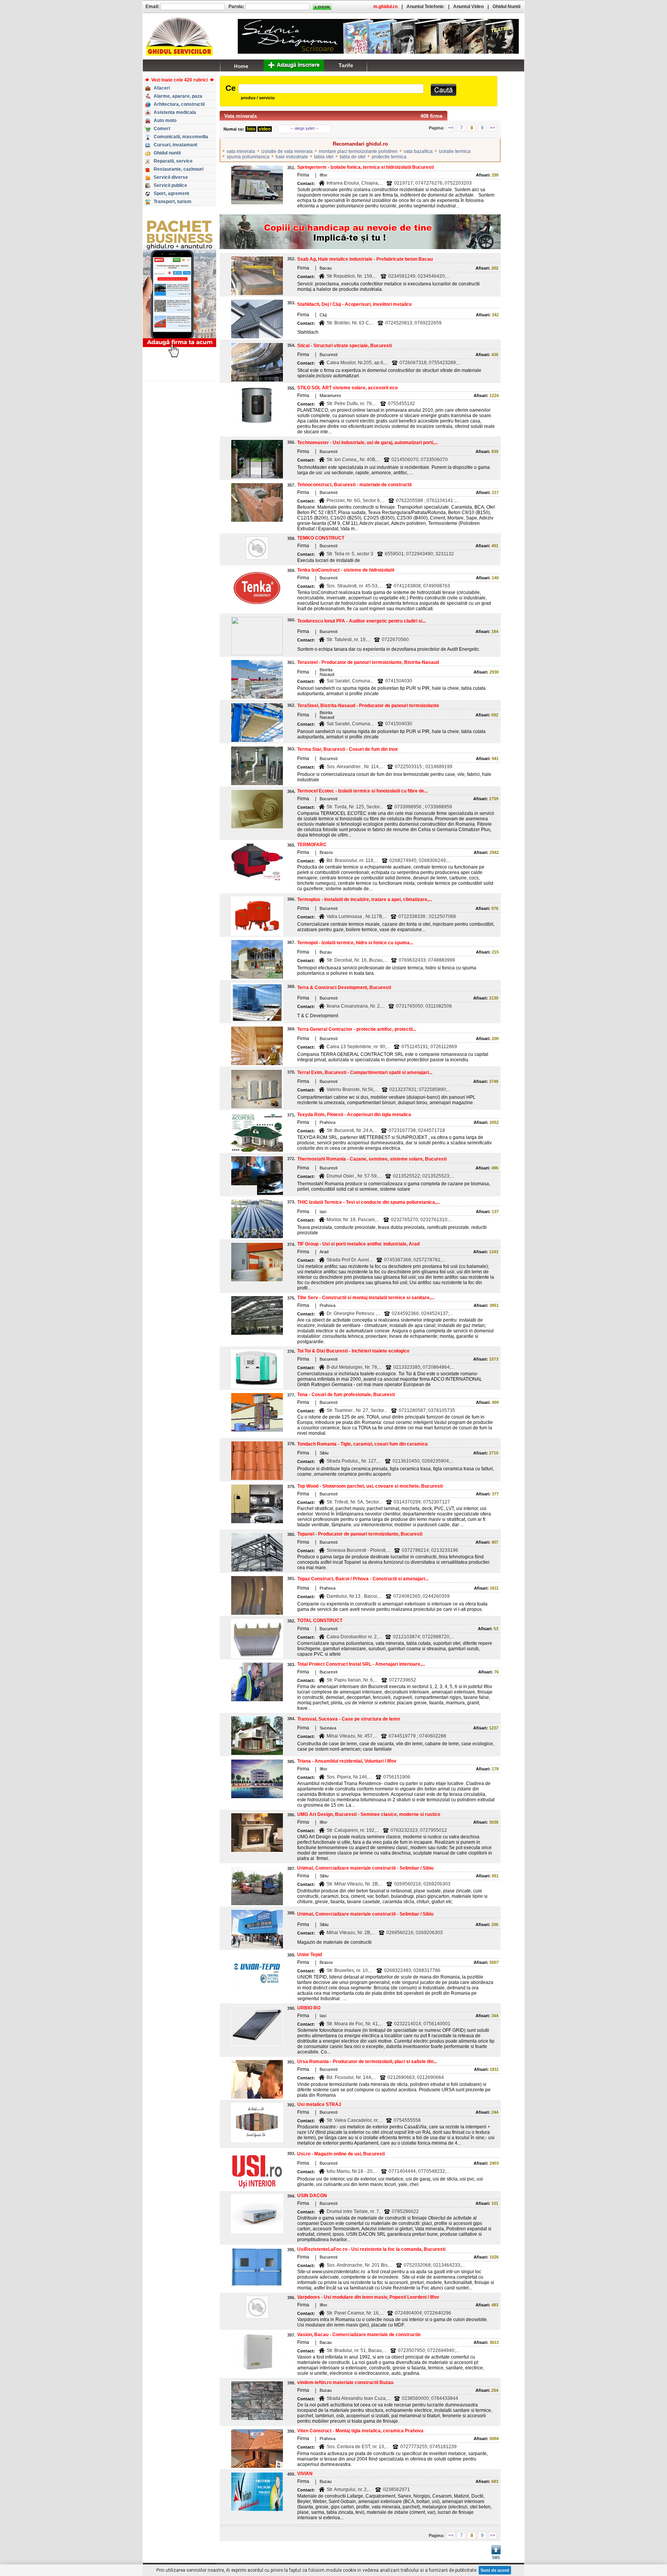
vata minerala (241, 151)
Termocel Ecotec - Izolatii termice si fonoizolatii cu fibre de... (362, 791)
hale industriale (292, 157)
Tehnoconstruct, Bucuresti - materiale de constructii (354, 485)
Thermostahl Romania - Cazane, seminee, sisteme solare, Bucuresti (372, 1159)
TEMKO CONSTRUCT (321, 538)
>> (493, 128)
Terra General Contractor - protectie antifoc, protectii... (357, 1029)
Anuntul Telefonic (425, 7)
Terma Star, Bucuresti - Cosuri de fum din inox (348, 749)
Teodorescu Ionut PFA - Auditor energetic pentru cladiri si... (361, 621)
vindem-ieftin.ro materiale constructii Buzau (345, 2383)
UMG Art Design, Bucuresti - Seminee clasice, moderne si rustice (369, 1814)
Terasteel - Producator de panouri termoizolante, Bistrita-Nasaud (368, 662)
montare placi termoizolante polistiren (358, 151)
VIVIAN (305, 2474)
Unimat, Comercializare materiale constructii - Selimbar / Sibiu (365, 1868)
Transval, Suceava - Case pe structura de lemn (349, 1719)
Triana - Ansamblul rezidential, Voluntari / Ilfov (347, 1761)
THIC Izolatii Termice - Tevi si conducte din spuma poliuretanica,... (368, 1202)
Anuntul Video (468, 7)
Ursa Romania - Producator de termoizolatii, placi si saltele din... (367, 2062)
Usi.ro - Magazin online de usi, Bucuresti (341, 2154)
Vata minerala (240, 116)
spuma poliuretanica (248, 157)
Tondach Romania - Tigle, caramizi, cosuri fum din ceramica (362, 1444)
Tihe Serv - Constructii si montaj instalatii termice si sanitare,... (366, 1298)
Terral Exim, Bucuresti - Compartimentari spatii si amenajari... (365, 1072)
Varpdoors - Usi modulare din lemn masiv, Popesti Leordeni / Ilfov (368, 2297)
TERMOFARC (312, 845)
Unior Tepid (310, 1955)
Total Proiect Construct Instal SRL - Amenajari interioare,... (361, 1664)
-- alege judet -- (305, 128)
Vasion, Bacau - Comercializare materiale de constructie (359, 2335)
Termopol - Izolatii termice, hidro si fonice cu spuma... (355, 943)
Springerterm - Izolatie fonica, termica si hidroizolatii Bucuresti (366, 167)
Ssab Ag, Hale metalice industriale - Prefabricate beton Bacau (365, 259)
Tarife (346, 65)
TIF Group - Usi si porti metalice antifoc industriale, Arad (358, 1244)
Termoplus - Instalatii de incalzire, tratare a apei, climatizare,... (365, 899)
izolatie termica (455, 151)
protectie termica (389, 157)
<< (451, 128)
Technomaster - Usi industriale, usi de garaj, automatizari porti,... (367, 443)
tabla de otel (353, 157)
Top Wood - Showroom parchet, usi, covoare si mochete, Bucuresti (370, 1486)
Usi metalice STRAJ (319, 2104)
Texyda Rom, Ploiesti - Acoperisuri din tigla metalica (354, 1115)
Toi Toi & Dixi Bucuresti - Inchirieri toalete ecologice (353, 1351)
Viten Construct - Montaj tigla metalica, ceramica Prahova (360, 2431)
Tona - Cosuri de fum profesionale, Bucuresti (346, 1395)
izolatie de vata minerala (287, 151)
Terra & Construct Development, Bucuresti (344, 988)
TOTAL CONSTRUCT (320, 1621)
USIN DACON (312, 2196)
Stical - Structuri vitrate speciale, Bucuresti (345, 346)
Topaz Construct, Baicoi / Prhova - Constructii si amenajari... (363, 1579)
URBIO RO (309, 2008)
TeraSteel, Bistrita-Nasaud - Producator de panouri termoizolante (368, 706)
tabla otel (324, 157)
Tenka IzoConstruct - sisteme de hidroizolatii (346, 570)
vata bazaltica (418, 151)
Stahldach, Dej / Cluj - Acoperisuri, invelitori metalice (355, 304)
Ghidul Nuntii (506, 7)
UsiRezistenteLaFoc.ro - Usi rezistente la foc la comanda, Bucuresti (371, 2249)
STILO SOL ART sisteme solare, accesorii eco (347, 388)
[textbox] (331, 89)
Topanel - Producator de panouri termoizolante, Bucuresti (360, 1534)
